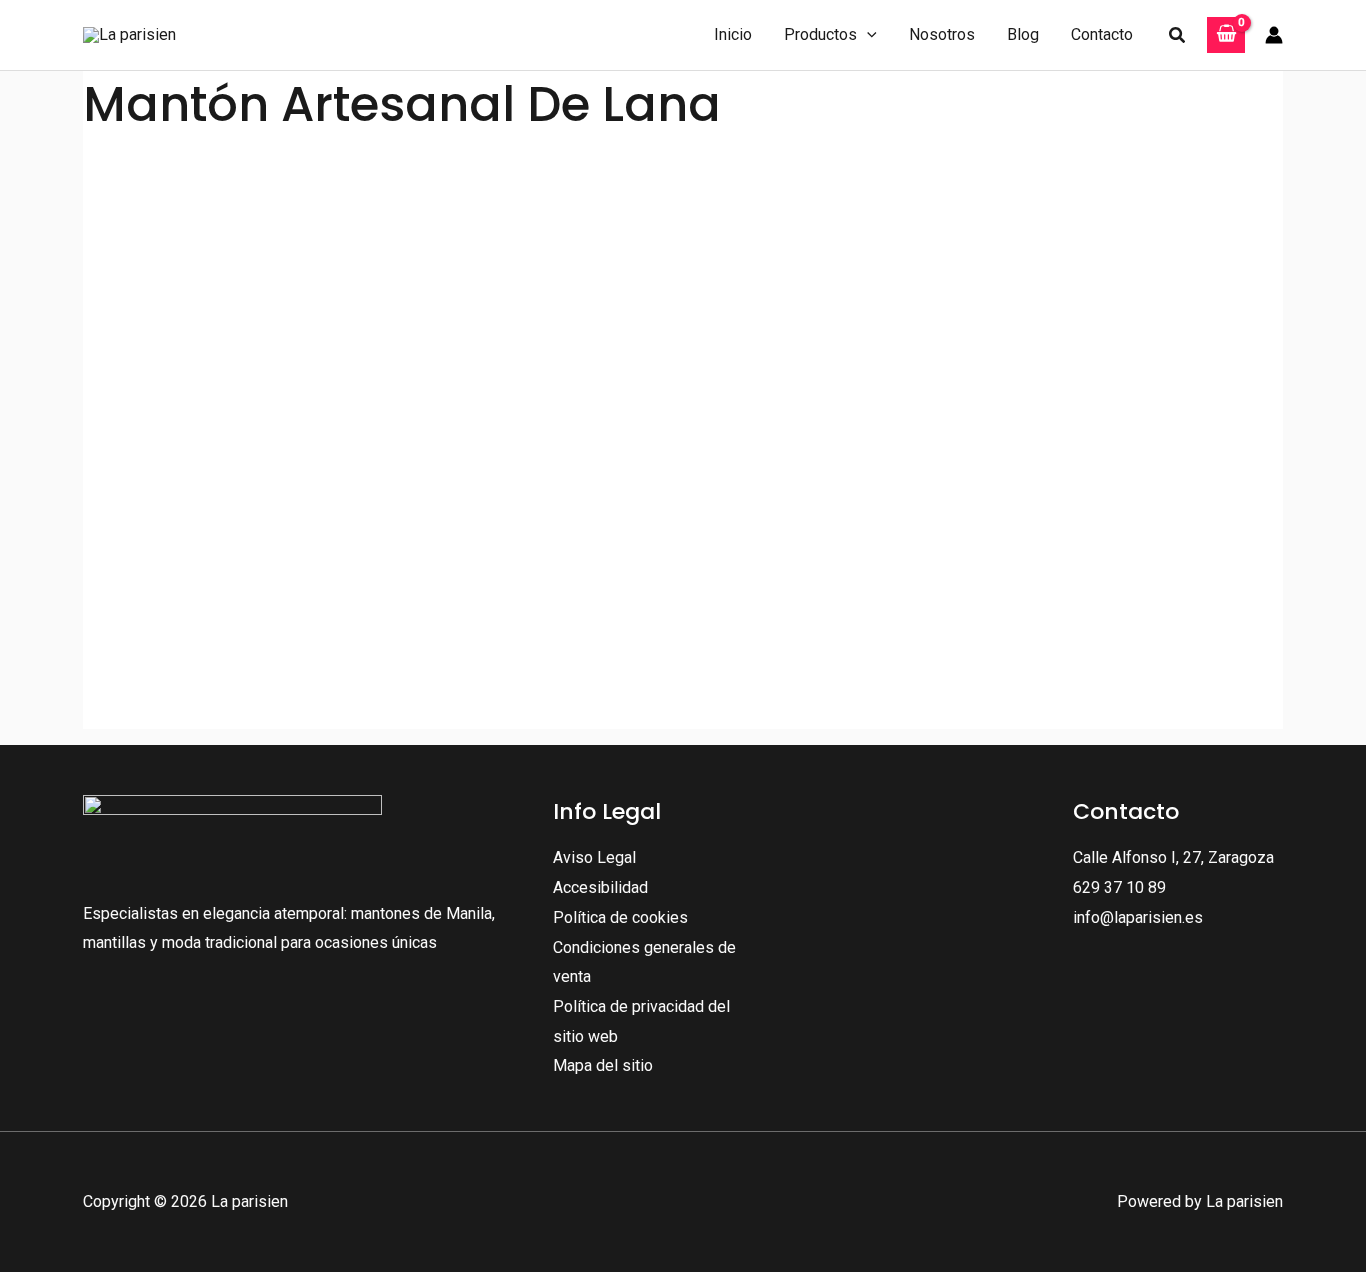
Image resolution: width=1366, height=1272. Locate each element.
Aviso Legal (594, 857)
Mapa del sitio (603, 1065)
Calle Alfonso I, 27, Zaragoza (1173, 857)
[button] (867, 35)
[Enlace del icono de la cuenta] (1274, 35)
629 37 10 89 (1119, 887)
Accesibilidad (600, 887)
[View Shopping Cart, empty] (1226, 35)
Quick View (276, 655)
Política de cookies (620, 917)
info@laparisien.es (1138, 917)
